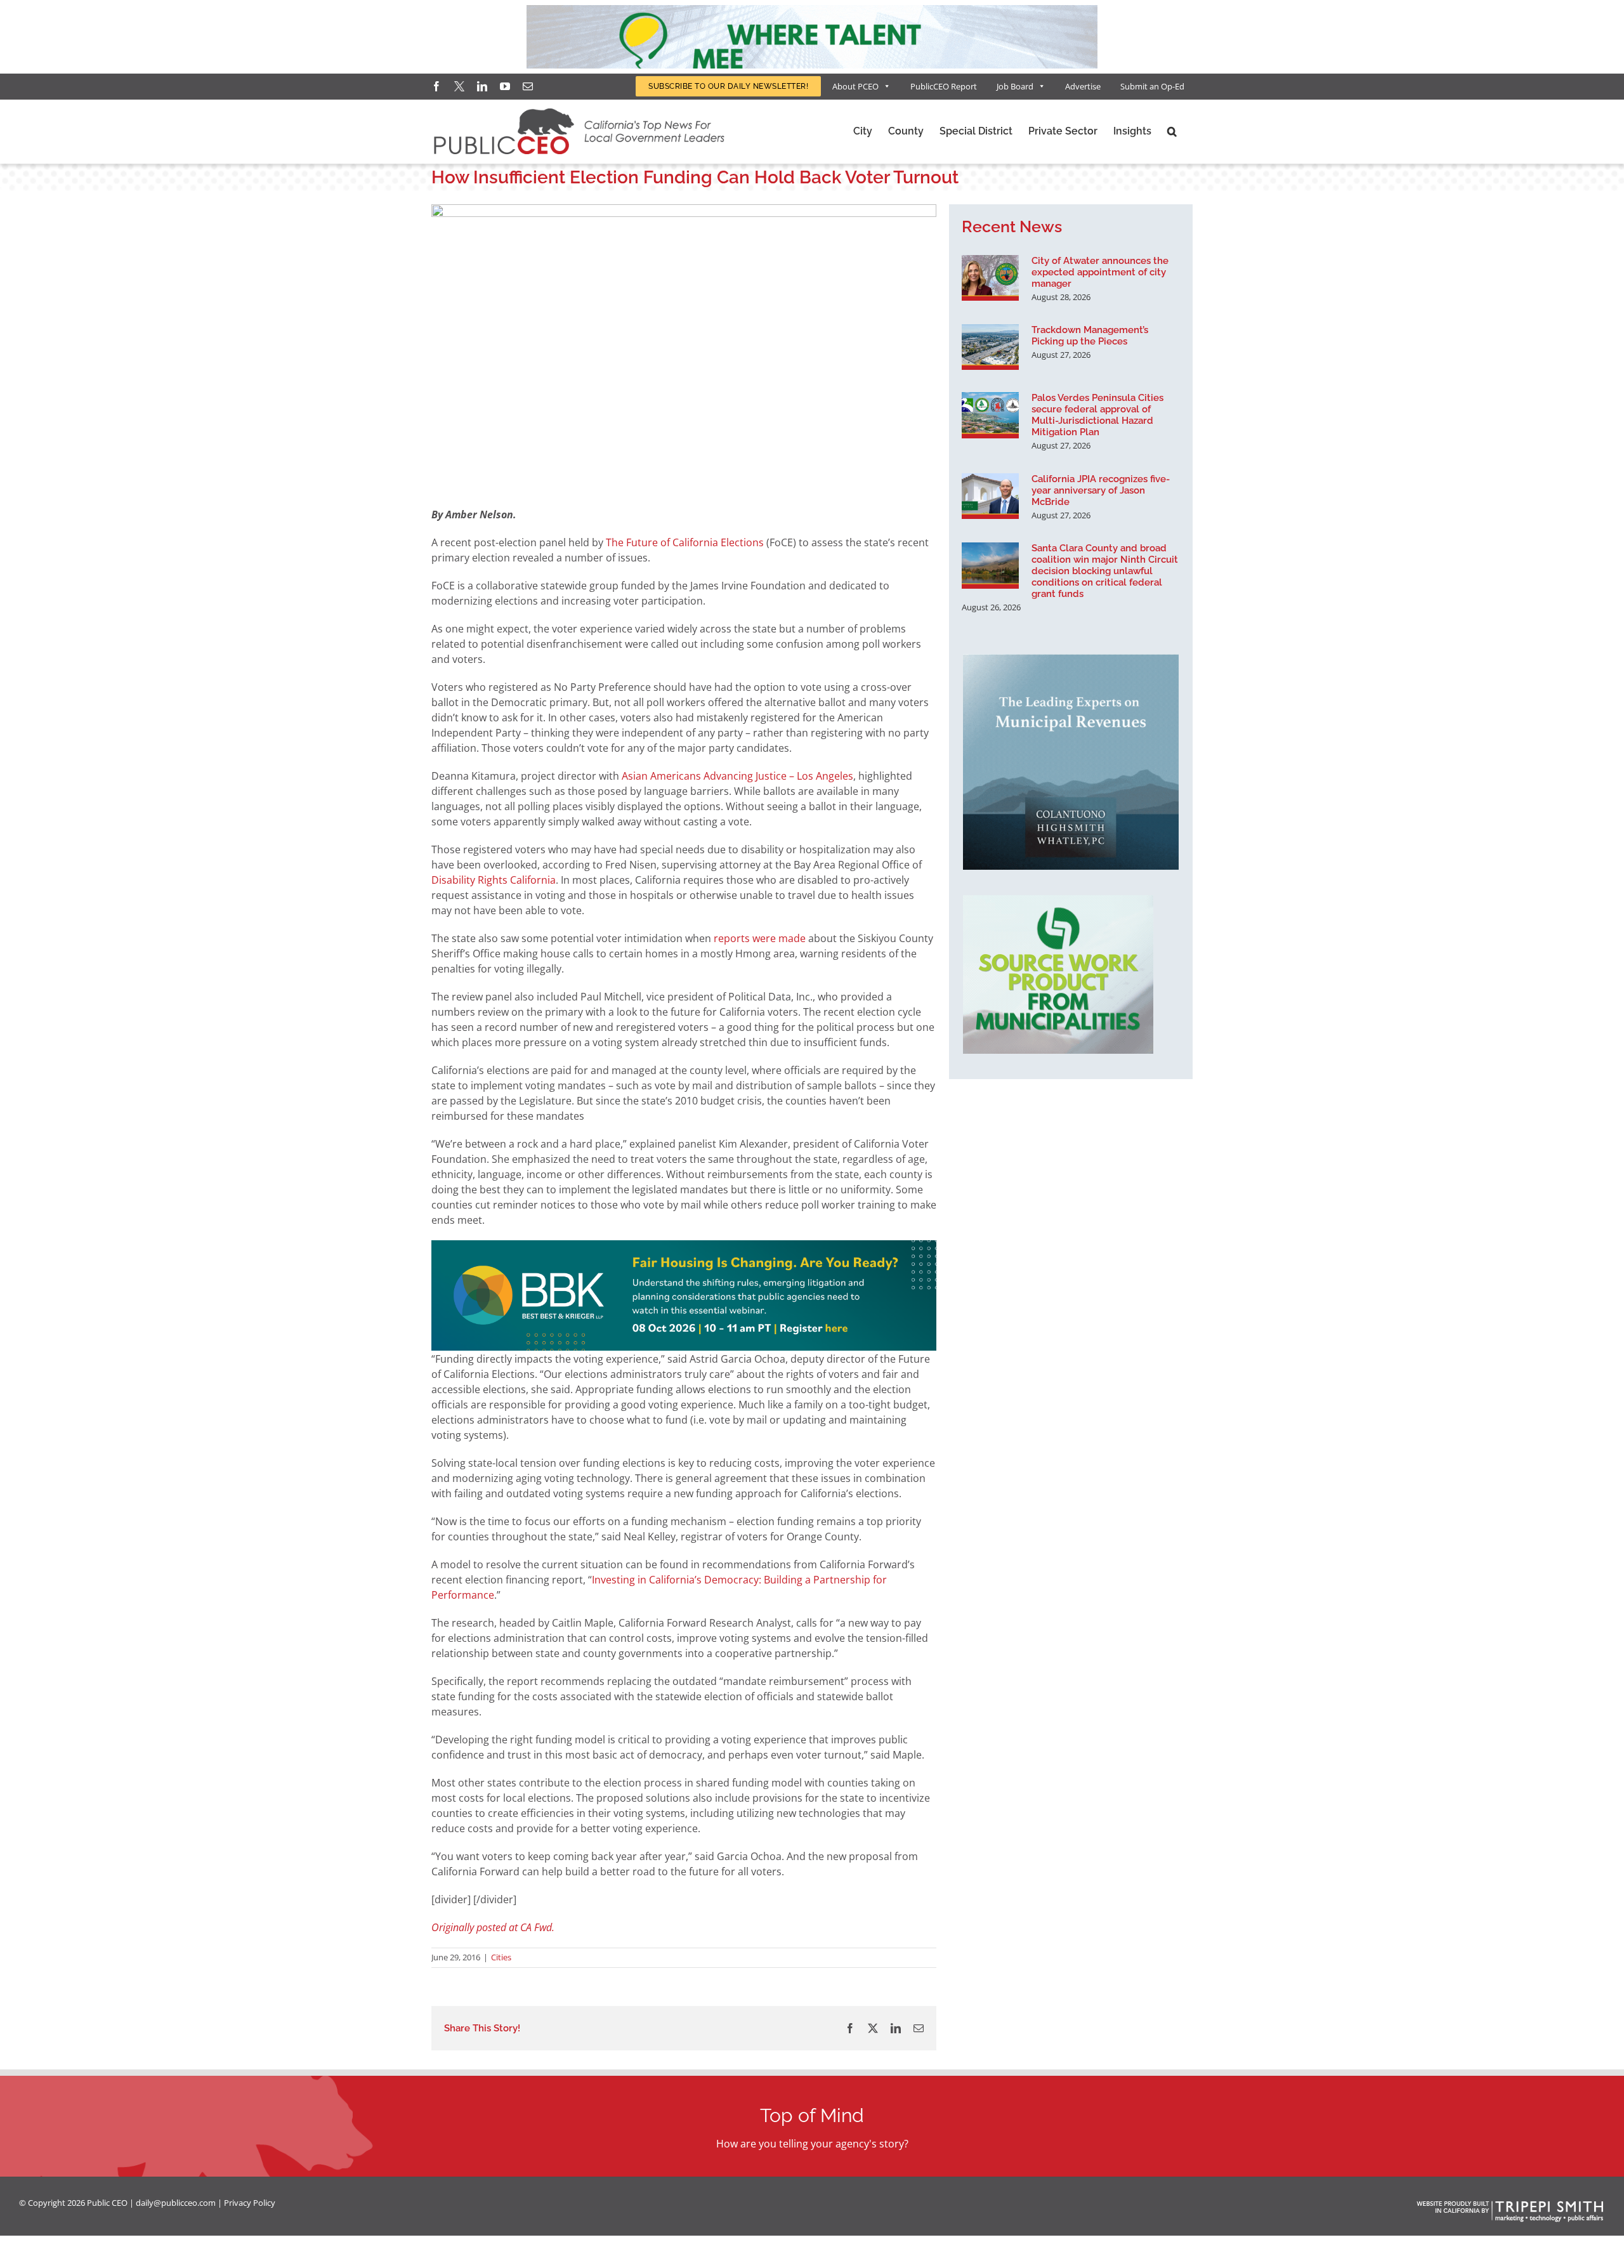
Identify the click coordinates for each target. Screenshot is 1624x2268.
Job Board (1015, 86)
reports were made (760, 938)
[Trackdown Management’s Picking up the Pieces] (990, 347)
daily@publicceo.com (176, 2203)
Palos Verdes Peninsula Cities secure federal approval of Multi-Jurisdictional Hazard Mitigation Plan (1097, 415)
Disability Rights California (494, 880)
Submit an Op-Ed (1152, 86)
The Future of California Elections (685, 542)
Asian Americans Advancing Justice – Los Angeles (737, 776)
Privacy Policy (250, 2203)
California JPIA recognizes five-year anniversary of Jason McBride (1101, 490)
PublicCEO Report (944, 86)
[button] (1172, 131)
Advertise (1083, 86)
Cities (501, 1957)
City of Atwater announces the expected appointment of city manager (1100, 272)
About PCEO (855, 86)
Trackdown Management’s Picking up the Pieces (1090, 336)
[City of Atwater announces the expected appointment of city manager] (990, 278)
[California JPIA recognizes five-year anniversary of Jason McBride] (990, 496)
